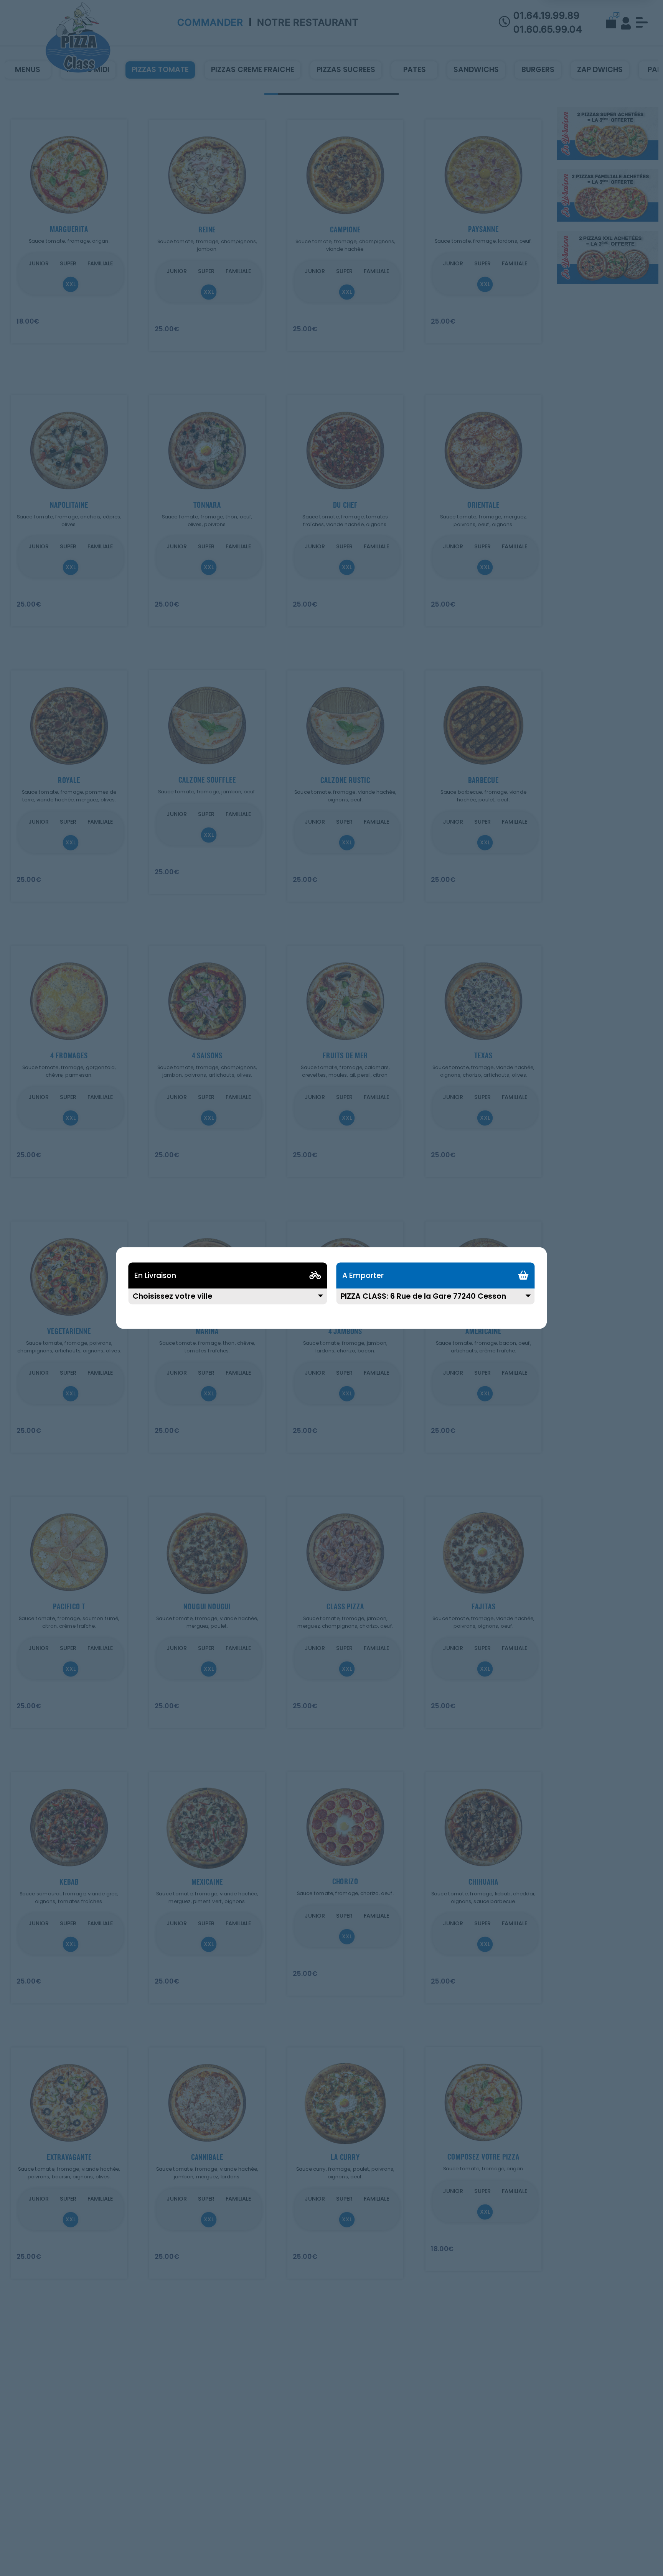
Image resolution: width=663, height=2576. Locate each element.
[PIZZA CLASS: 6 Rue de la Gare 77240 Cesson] (435, 1301)
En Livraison (155, 1276)
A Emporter (363, 1276)
